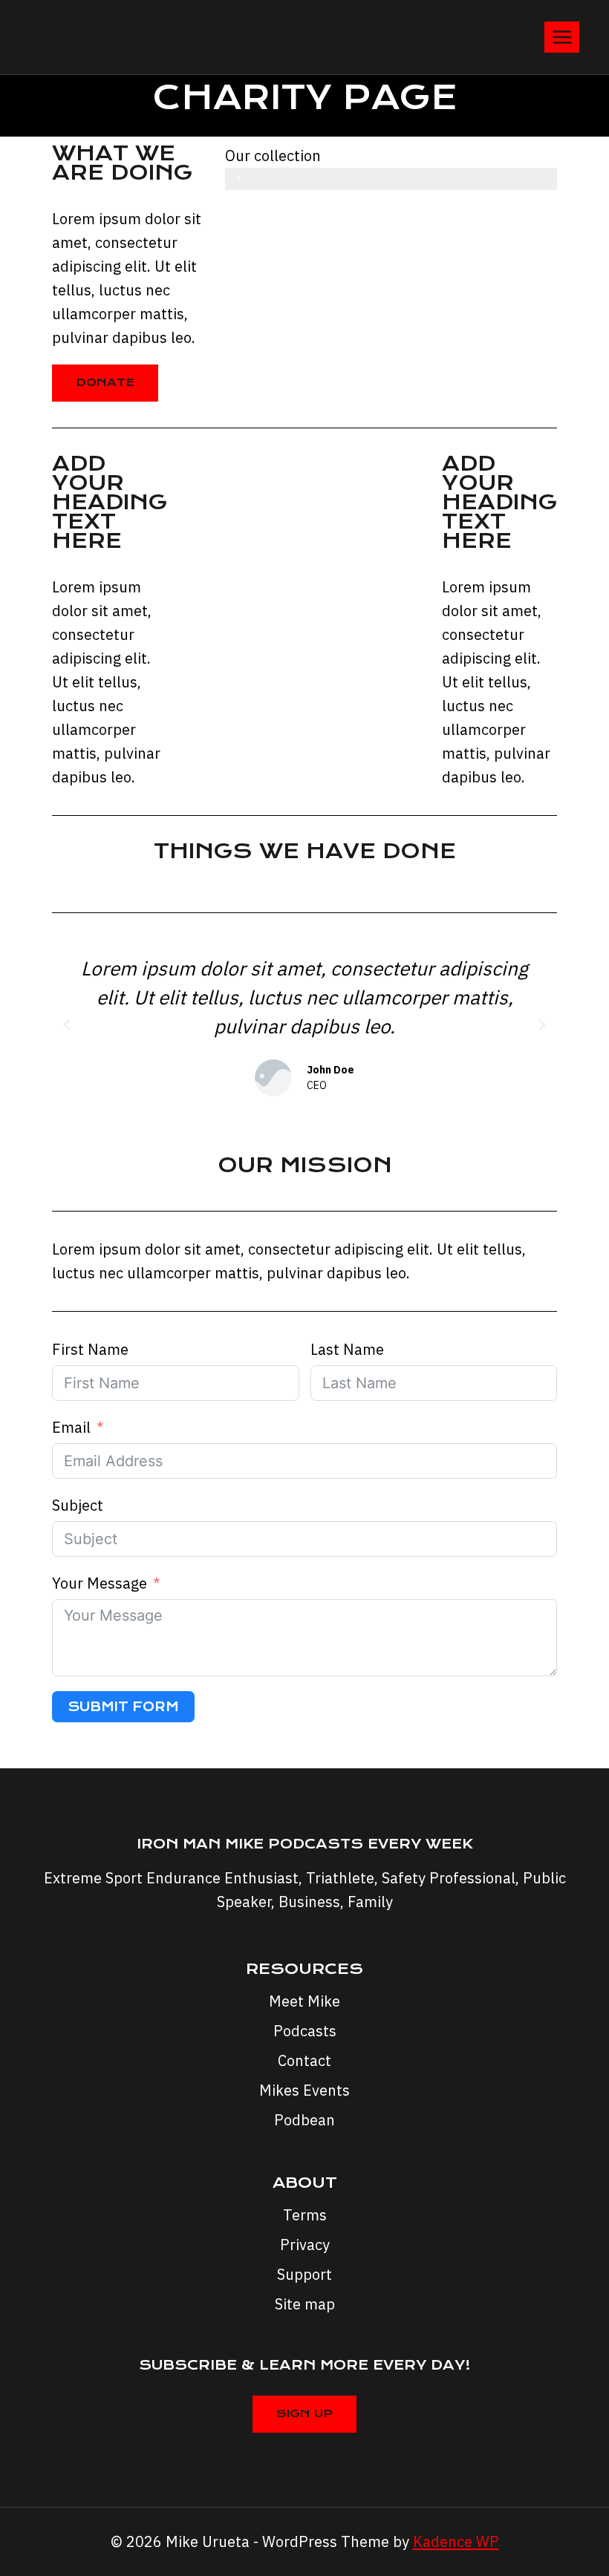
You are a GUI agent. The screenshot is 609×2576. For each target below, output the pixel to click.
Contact (304, 2060)
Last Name (347, 1349)
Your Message (100, 1583)
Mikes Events (304, 2090)
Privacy (305, 2245)
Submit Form (123, 1707)
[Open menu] (562, 37)
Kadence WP (456, 2541)
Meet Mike (304, 2001)
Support (304, 2274)
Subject (78, 1505)
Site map (305, 2304)
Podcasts (305, 2031)
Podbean (304, 2120)
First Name (90, 1349)
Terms (305, 2215)
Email (71, 1427)
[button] (67, 1025)
